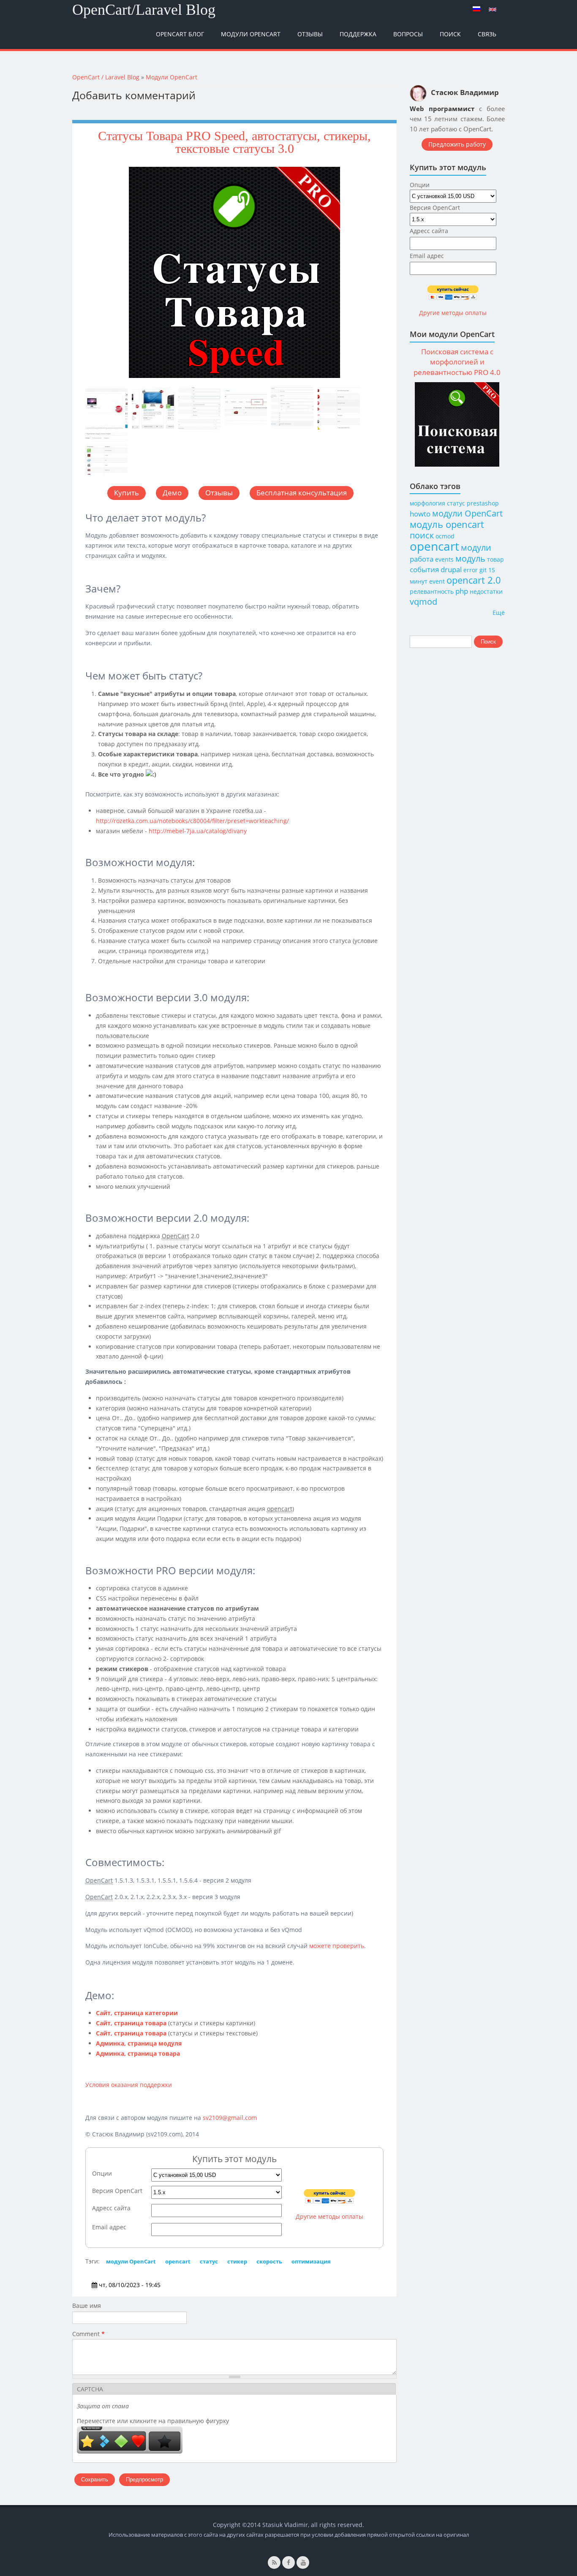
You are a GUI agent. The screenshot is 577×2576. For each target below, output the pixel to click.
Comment (88, 2334)
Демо (172, 493)
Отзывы (310, 34)
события (424, 569)
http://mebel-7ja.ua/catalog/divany (198, 831)
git (483, 570)
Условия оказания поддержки (129, 2085)
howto (420, 514)
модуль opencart (447, 524)
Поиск (450, 34)
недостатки (486, 591)
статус (209, 2261)
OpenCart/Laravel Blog (144, 10)
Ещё (499, 613)
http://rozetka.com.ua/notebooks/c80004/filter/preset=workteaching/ (192, 821)
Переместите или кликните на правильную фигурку (153, 2421)
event (437, 581)
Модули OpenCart (251, 34)
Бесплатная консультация (302, 493)
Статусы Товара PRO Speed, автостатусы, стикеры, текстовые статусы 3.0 (234, 142)
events (444, 559)
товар (495, 559)
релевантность (432, 591)
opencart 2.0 (474, 580)
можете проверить (337, 1946)
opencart (178, 2261)
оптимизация (311, 2261)
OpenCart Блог (180, 34)
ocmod (445, 536)
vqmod (423, 602)
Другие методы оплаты (329, 2216)
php (462, 591)
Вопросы (408, 34)
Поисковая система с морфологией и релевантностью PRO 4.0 (457, 362)
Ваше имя (87, 2306)
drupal (451, 569)
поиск (422, 535)
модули (476, 548)
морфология (427, 503)
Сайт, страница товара (131, 2023)
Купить (127, 493)
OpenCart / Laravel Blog (106, 77)
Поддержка (358, 34)
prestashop (483, 503)
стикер (237, 2261)
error (471, 570)
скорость (269, 2261)
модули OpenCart (131, 2261)
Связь (487, 34)
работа (422, 559)
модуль (470, 558)
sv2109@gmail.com (230, 2118)
